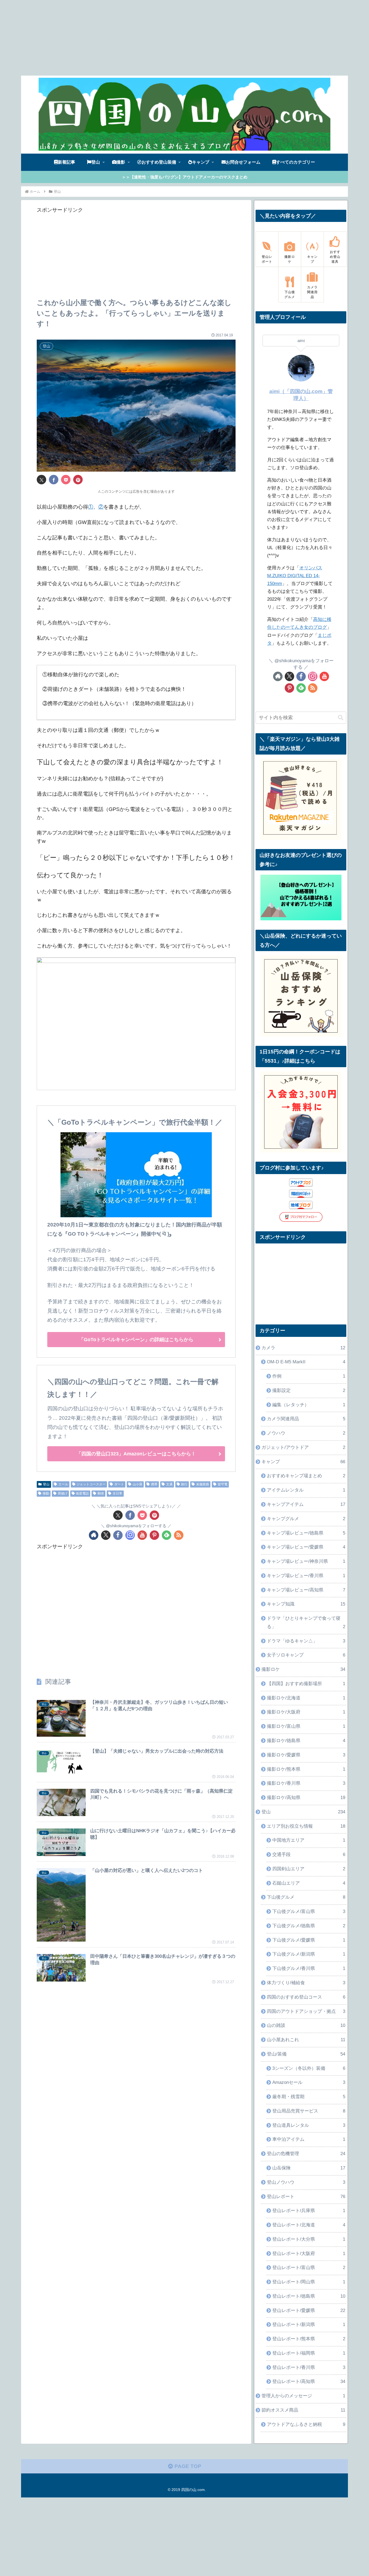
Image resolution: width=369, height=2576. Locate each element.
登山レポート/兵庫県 (309, 2211)
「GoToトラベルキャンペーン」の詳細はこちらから (136, 1340)
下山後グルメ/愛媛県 (309, 1940)
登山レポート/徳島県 (309, 2296)
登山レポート (306, 2197)
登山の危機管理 (306, 2154)
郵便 (101, 1493)
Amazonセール (309, 2082)
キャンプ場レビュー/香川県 (306, 1576)
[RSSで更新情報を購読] (179, 1535)
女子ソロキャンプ (306, 1655)
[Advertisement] (162, 38)
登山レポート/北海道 (309, 2225)
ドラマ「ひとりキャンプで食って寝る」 (306, 1622)
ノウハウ (306, 1433)
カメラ (303, 1348)
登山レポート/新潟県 (309, 2325)
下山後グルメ (306, 1897)
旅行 (184, 1484)
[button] (341, 718)
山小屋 (137, 1484)
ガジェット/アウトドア (303, 1447)
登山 (46, 1484)
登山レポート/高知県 (309, 2381)
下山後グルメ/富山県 (309, 1911)
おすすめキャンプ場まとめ (306, 1476)
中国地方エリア (309, 1840)
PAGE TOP (187, 2466)
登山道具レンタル (309, 2125)
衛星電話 (82, 1493)
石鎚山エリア (309, 1883)
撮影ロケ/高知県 (306, 1798)
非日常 (118, 1493)
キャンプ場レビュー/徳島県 (306, 1533)
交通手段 (309, 1855)
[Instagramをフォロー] (130, 1535)
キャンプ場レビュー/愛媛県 (306, 1547)
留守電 (223, 1484)
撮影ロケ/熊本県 (306, 1769)
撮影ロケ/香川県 (306, 1783)
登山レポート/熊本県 (309, 2339)
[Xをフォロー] (106, 1535)
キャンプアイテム (306, 1504)
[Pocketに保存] (66, 480)
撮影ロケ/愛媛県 (306, 1755)
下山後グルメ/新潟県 (309, 1954)
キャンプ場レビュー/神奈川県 (306, 1561)
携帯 (154, 1484)
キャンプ (303, 1462)
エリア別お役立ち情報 (306, 1826)
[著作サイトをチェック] (94, 1535)
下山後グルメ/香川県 (309, 1968)
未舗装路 (203, 1484)
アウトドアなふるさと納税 (306, 2424)
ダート (119, 1484)
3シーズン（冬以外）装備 (309, 2068)
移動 (46, 1493)
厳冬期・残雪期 (309, 2097)
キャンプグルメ (306, 1519)
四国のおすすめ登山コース (306, 1997)
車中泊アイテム (309, 2139)
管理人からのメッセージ (303, 2396)
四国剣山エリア (309, 1869)
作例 (309, 1376)
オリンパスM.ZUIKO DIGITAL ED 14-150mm (295, 576)
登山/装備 (306, 2054)
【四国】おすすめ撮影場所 (306, 1684)
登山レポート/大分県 (309, 2239)
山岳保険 (309, 2168)
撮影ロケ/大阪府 (306, 1712)
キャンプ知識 (306, 1604)
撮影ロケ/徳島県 (306, 1741)
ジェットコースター (91, 1484)
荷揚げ (63, 1493)
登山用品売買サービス (309, 2111)
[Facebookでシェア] (54, 480)
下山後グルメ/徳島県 (309, 1926)
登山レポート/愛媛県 (309, 2310)
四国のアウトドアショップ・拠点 (306, 2011)
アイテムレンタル (306, 1490)
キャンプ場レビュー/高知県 (306, 1590)
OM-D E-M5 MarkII (306, 1362)
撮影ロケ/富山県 (306, 1726)
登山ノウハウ (306, 2182)
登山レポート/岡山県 (309, 2282)
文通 (169, 1484)
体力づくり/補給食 (306, 1983)
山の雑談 (306, 2025)
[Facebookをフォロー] (118, 1535)
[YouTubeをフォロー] (142, 1535)
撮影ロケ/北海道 (306, 1698)
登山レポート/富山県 (309, 2268)
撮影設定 (309, 1390)
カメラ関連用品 (306, 1419)
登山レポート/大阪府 (309, 2254)
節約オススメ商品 (303, 2410)
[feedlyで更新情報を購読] (167, 1535)
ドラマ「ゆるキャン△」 (306, 1641)
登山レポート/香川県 (309, 2367)
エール (63, 1484)
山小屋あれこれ (306, 2040)
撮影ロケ (303, 1669)
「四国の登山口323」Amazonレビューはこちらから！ (136, 1454)
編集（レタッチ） (309, 1405)
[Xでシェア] (41, 480)
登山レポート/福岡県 (309, 2353)
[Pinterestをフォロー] (154, 1535)
